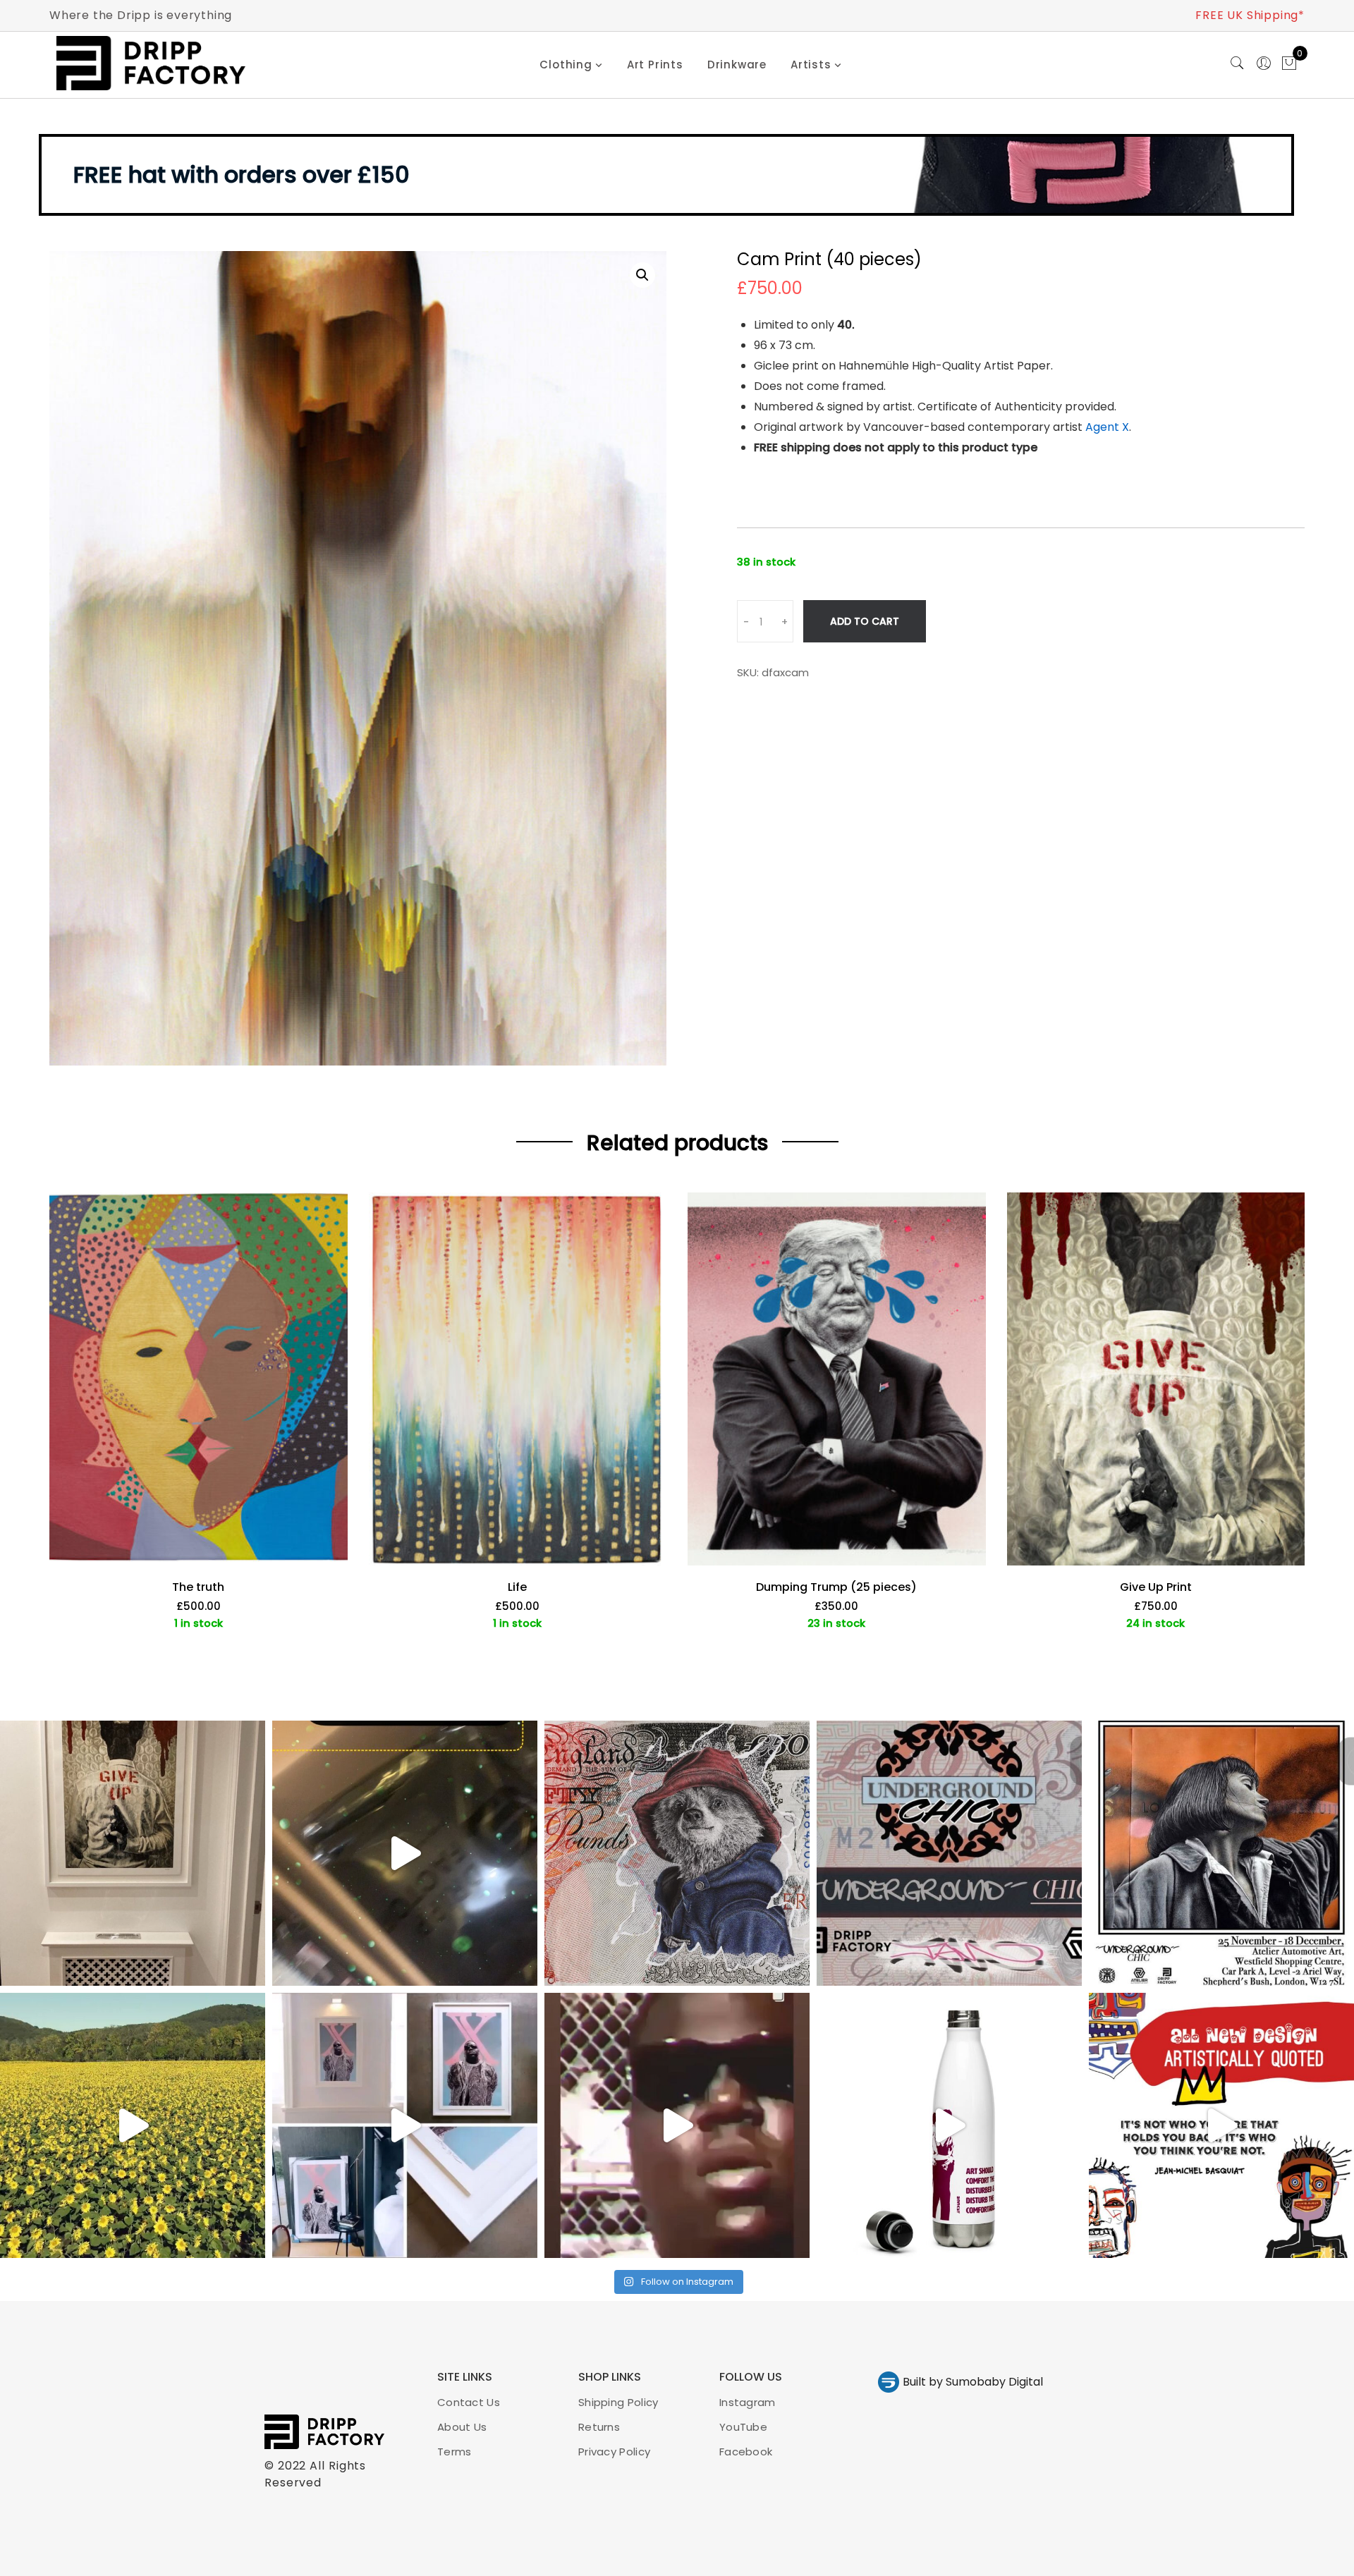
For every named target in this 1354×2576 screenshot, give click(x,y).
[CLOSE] (895, 1156)
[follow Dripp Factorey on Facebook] (573, 1358)
